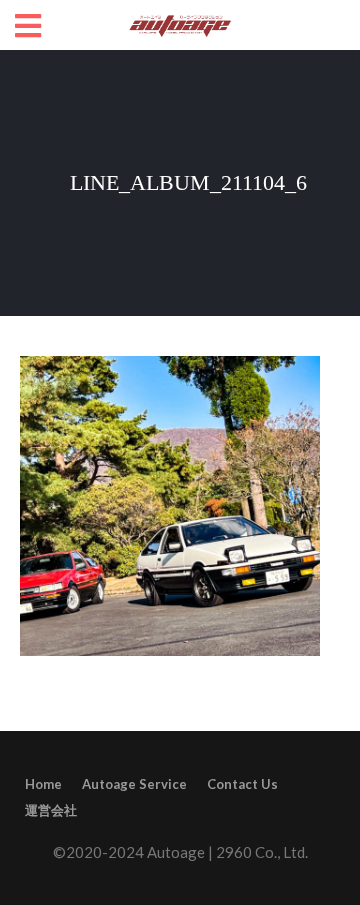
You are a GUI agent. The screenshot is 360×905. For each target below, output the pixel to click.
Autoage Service (134, 784)
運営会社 (51, 810)
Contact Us (242, 784)
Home (43, 784)
